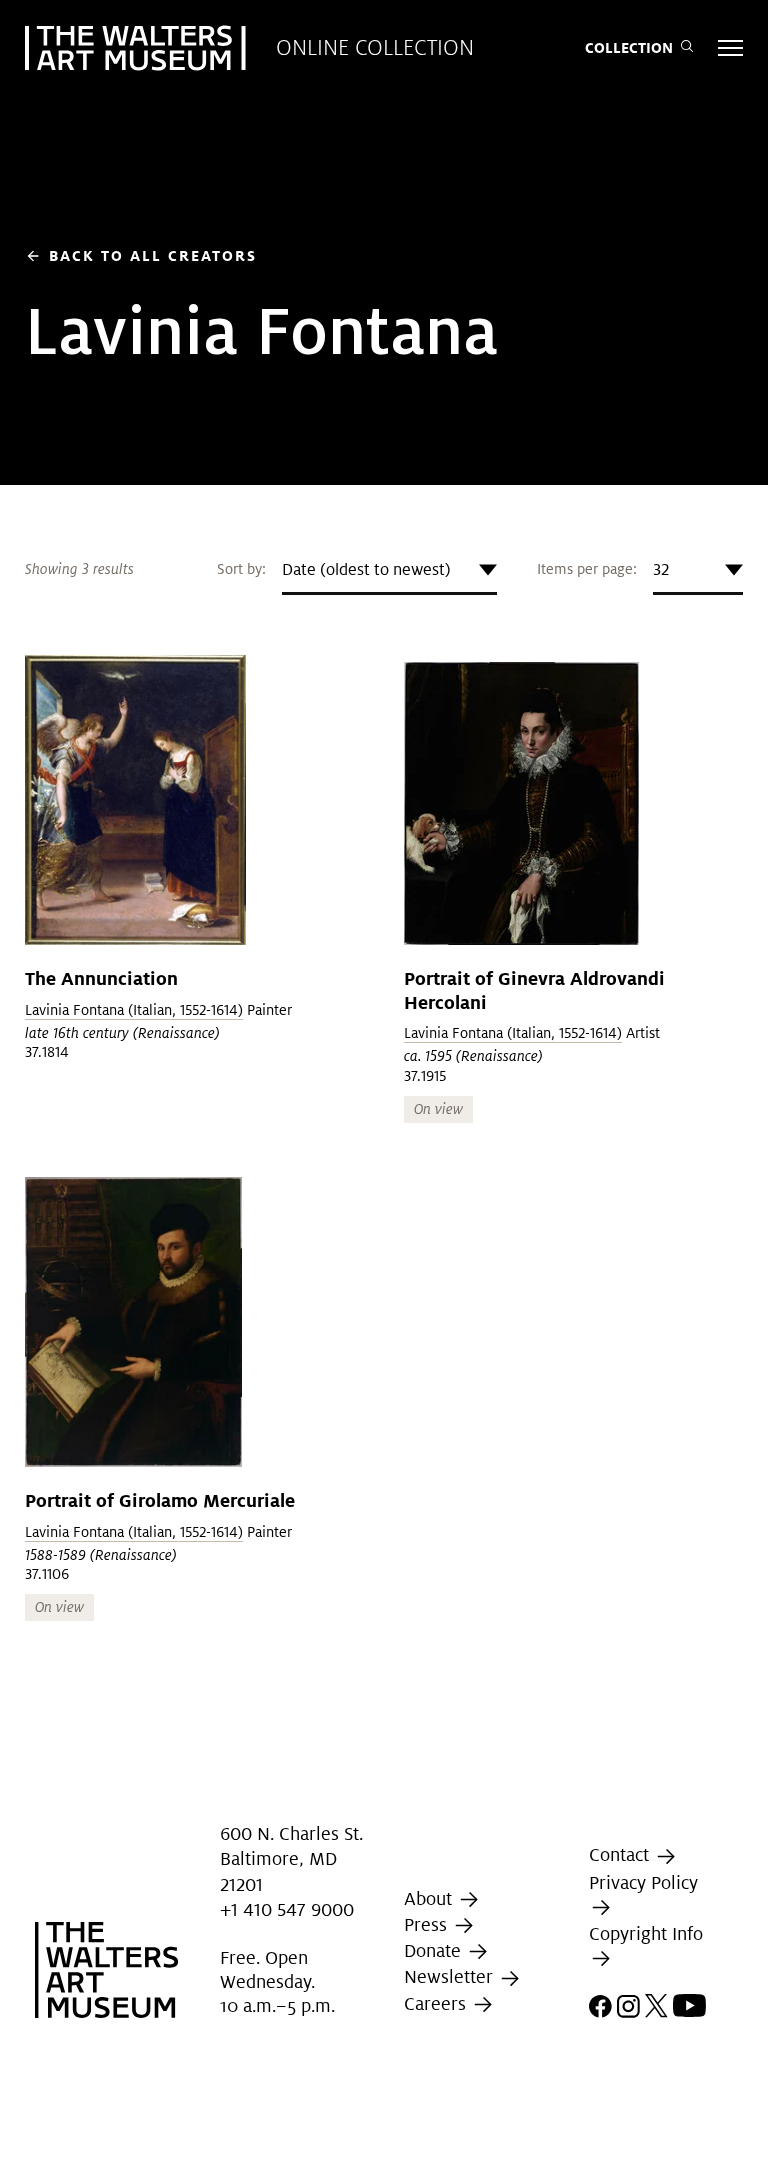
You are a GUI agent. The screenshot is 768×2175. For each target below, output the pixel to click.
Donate (435, 1950)
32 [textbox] (661, 569)
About (430, 1898)
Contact (621, 1854)
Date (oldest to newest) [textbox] (366, 569)
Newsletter (451, 1977)
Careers (437, 2003)
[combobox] (389, 570)
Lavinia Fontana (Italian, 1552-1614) (134, 1010)
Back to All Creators (141, 255)
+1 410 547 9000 (287, 1909)
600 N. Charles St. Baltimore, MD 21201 (291, 1858)
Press (428, 1924)
